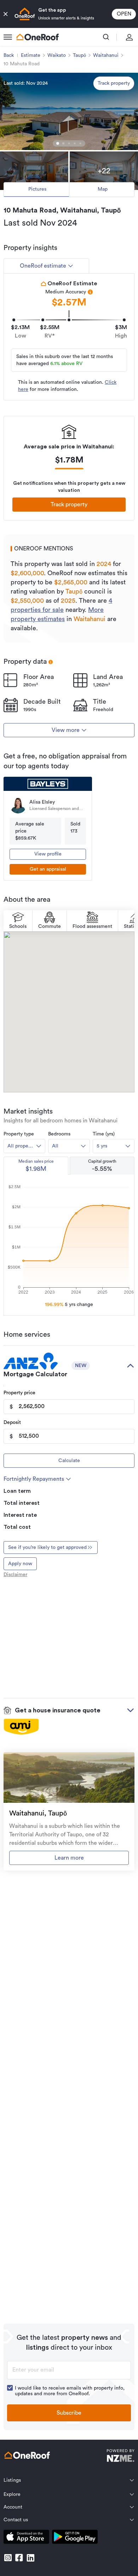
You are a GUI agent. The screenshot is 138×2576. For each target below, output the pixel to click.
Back (9, 55)
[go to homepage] (38, 37)
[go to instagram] (8, 2558)
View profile (48, 854)
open (124, 14)
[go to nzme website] (120, 2456)
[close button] (6, 14)
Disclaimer (15, 1575)
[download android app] (75, 2538)
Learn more (69, 1858)
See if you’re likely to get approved (47, 1548)
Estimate (31, 55)
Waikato (57, 55)
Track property (114, 83)
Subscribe (69, 2413)
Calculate (69, 1461)
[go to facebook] (19, 2558)
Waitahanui (106, 55)
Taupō (79, 55)
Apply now (20, 1564)
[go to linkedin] (30, 2558)
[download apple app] (26, 2538)
